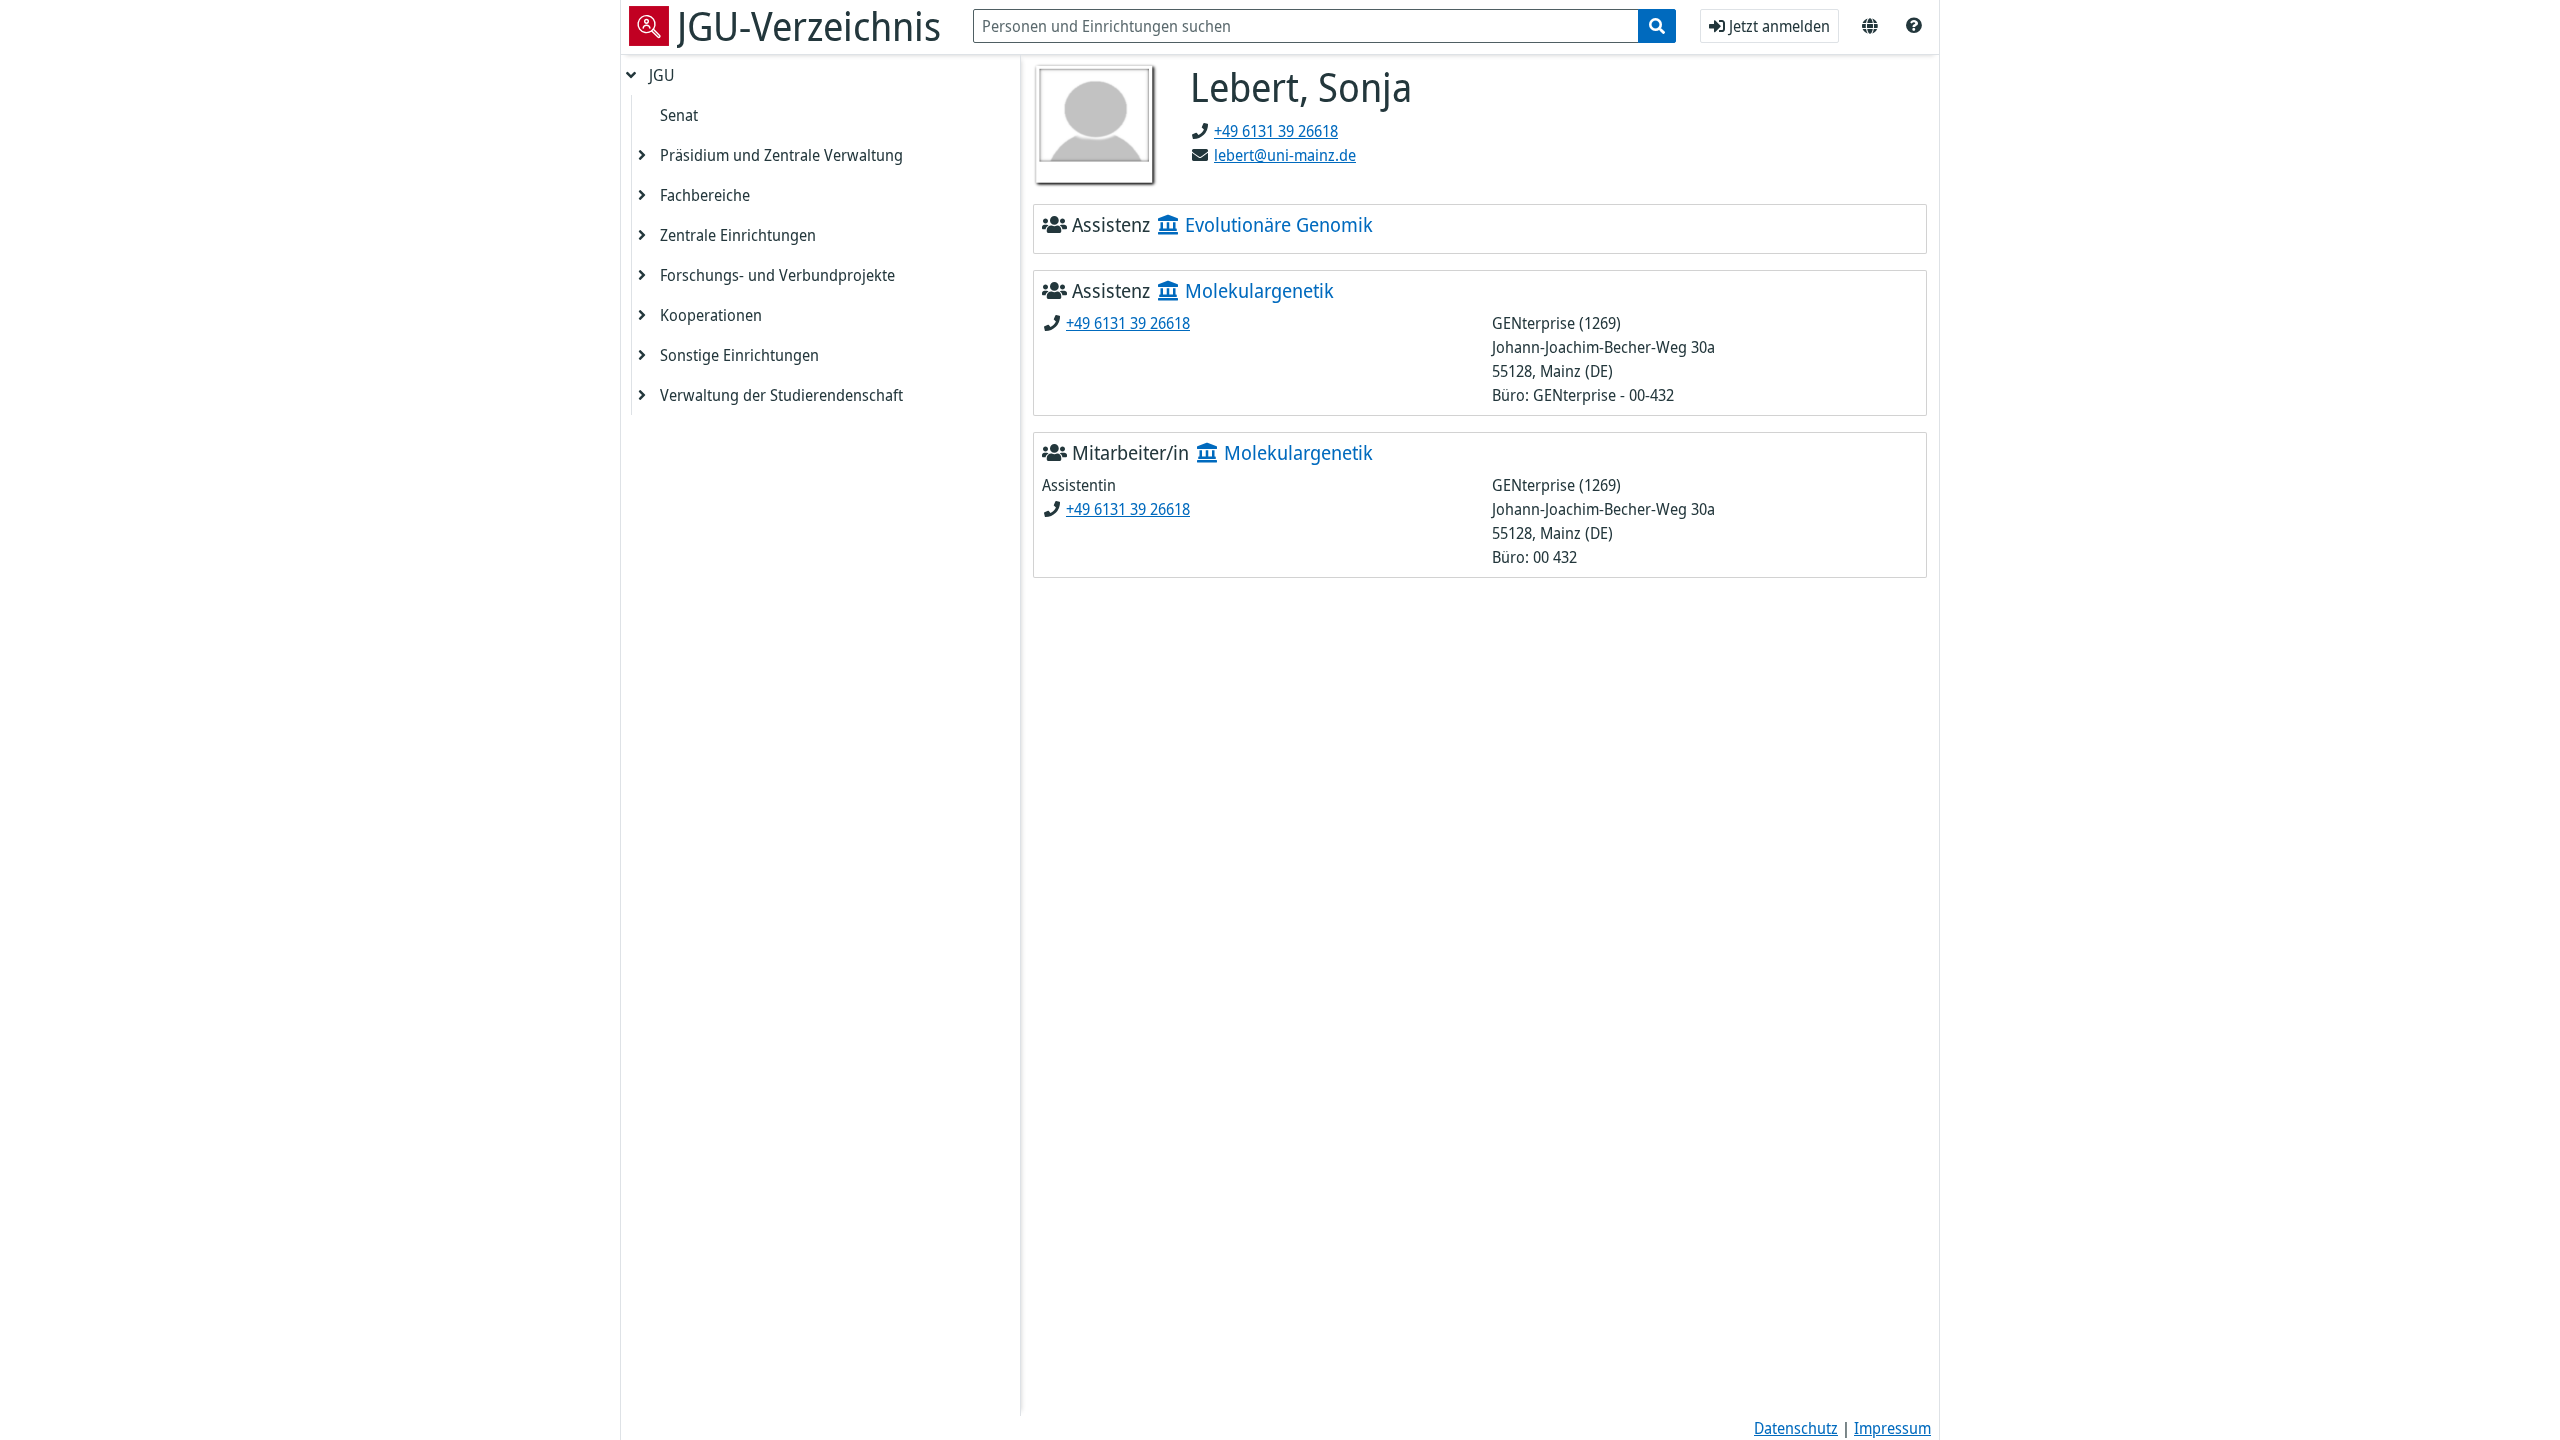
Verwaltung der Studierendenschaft (781, 395)
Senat (679, 115)
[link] (1914, 26)
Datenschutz (1796, 1428)
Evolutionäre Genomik (1276, 224)
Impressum (1892, 1428)
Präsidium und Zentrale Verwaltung (781, 155)
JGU (661, 75)
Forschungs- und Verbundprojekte (777, 275)
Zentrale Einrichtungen (738, 235)
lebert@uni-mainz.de (1285, 155)
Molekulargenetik (1257, 290)
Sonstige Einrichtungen (739, 355)
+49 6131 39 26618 (1276, 131)
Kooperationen (711, 315)
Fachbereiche (705, 195)
